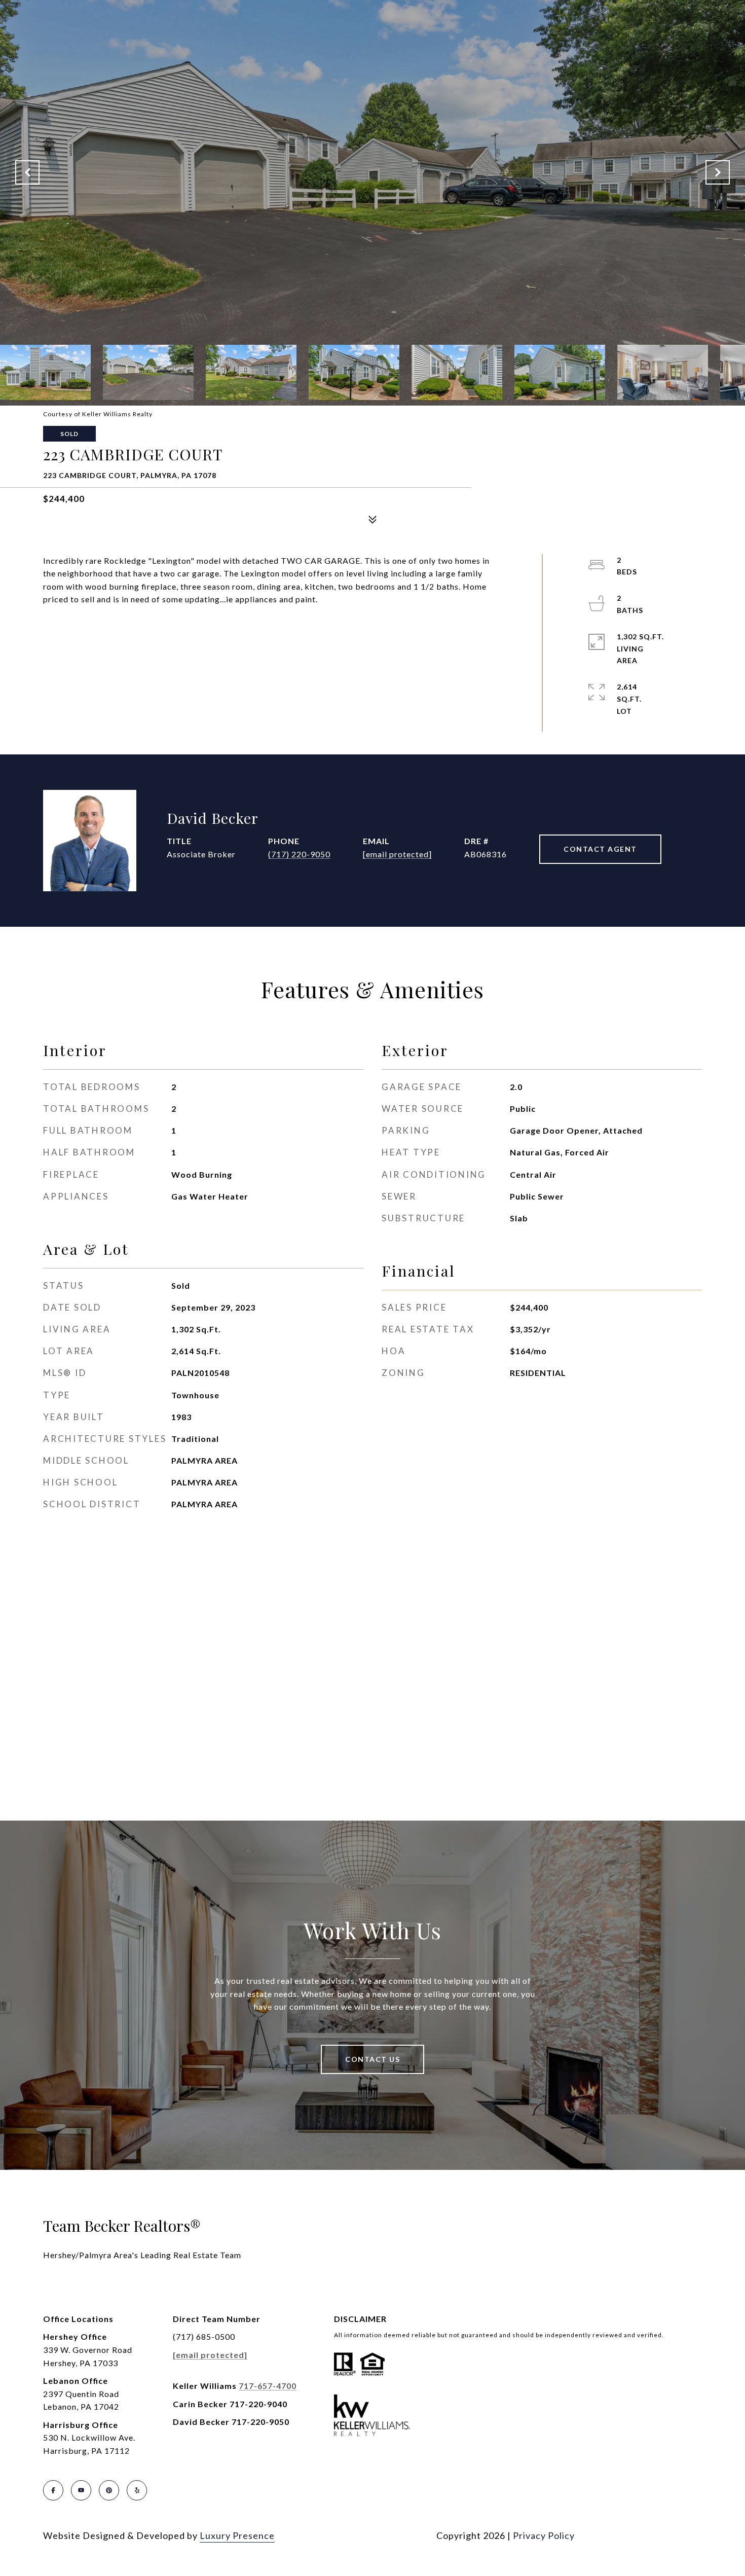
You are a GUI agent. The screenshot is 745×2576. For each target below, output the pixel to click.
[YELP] (137, 2490)
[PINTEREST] (109, 2490)
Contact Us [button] (372, 2059)
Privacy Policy (544, 2535)
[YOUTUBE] (81, 2490)
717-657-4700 (268, 2386)
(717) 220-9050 (299, 854)
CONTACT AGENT (600, 849)
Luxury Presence (237, 2535)
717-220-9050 (260, 2422)
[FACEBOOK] (53, 2490)
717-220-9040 (258, 2404)
